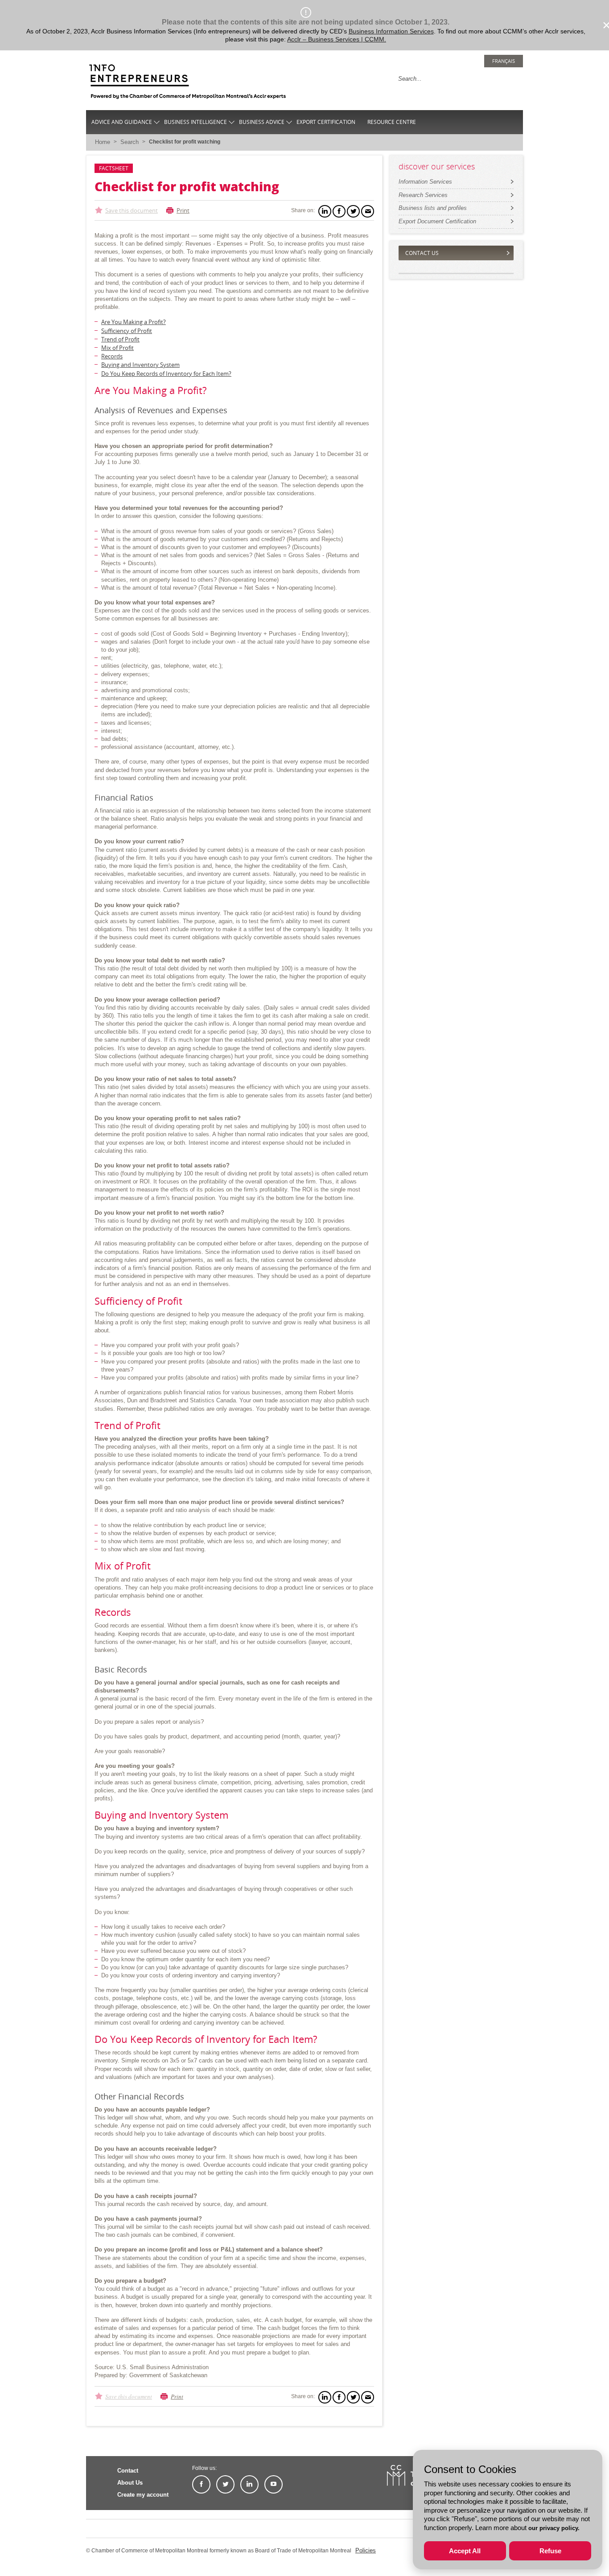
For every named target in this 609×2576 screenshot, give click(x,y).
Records (112, 356)
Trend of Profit (120, 339)
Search (130, 142)
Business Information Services (391, 31)
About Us (130, 2483)
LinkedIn (249, 2484)
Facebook (201, 2484)
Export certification (326, 122)
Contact (128, 2471)
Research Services (423, 195)
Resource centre (392, 122)
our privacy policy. (554, 2528)
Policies (366, 2550)
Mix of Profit (117, 348)
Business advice (262, 122)
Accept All (465, 2551)
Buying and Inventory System (140, 365)
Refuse (550, 2551)
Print (183, 210)
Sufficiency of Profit (127, 331)
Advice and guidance (122, 122)
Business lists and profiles (433, 208)
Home (103, 142)
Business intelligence (195, 122)
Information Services (425, 182)
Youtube (274, 2484)
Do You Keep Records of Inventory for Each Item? (166, 374)
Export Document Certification (437, 221)
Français (504, 61)
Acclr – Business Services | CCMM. (337, 39)
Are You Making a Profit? (134, 322)
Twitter (225, 2484)
